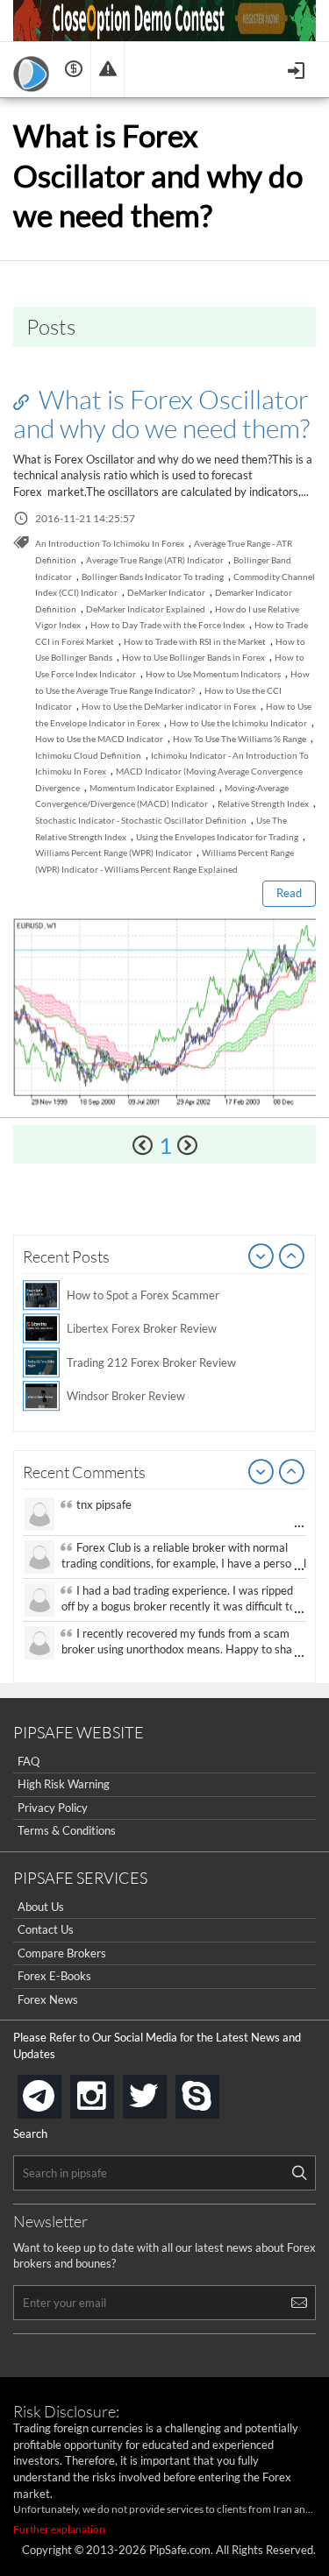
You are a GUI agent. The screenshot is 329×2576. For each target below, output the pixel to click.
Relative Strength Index (263, 803)
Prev (261, 1257)
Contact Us (46, 1929)
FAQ (29, 1761)
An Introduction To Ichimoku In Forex (110, 543)
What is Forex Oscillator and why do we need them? (161, 413)
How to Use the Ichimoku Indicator (238, 723)
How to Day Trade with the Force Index (168, 625)
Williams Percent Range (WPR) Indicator (114, 853)
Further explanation (59, 2529)
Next (292, 1257)
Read (289, 893)
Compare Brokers (62, 1953)
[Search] (299, 2173)
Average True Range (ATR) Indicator (155, 560)
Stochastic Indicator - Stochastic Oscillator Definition (141, 820)
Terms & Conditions (67, 1830)
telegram (58, 2095)
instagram (111, 2091)
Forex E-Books (54, 1976)
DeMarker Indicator (166, 592)
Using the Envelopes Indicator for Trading (217, 837)
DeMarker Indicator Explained (146, 609)
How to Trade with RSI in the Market (195, 641)
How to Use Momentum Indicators (213, 674)
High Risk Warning (64, 1784)
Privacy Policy (53, 1808)
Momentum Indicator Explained (152, 788)
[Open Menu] (298, 69)
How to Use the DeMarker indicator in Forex (169, 706)
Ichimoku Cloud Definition (88, 755)
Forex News (48, 1999)
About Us (41, 1907)
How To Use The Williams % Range (240, 739)
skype (216, 2091)
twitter (163, 2091)
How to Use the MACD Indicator (99, 739)
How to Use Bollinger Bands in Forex (193, 657)
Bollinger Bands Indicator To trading (153, 577)
